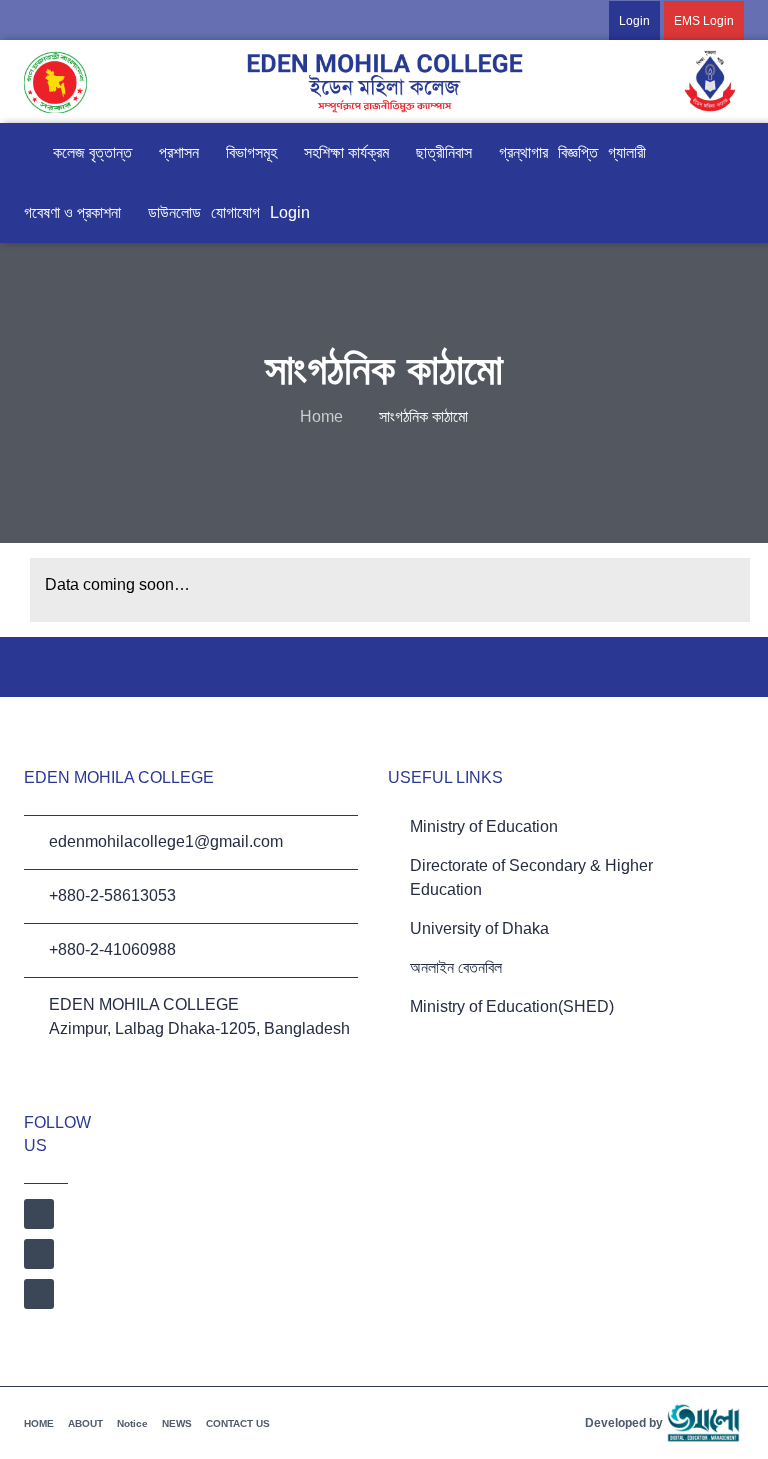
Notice (132, 1423)
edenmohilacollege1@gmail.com (166, 841)
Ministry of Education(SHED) (512, 1006)
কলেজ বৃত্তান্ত (92, 152)
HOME (39, 1423)
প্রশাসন (179, 152)
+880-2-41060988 (112, 949)
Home (321, 416)
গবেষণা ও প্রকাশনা (72, 212)
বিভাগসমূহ (251, 152)
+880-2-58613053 (112, 895)
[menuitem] (656, 20)
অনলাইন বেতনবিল (456, 967)
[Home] (33, 153)
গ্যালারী (627, 152)
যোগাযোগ (235, 212)
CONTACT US (238, 1423)
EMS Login (704, 21)
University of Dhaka (479, 928)
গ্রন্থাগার (523, 152)
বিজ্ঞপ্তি (578, 152)
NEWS (177, 1423)
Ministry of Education (484, 826)
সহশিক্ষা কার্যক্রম (346, 152)
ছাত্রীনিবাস (444, 152)
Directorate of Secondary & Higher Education (531, 877)
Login (634, 21)
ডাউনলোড (174, 212)
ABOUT (85, 1423)
